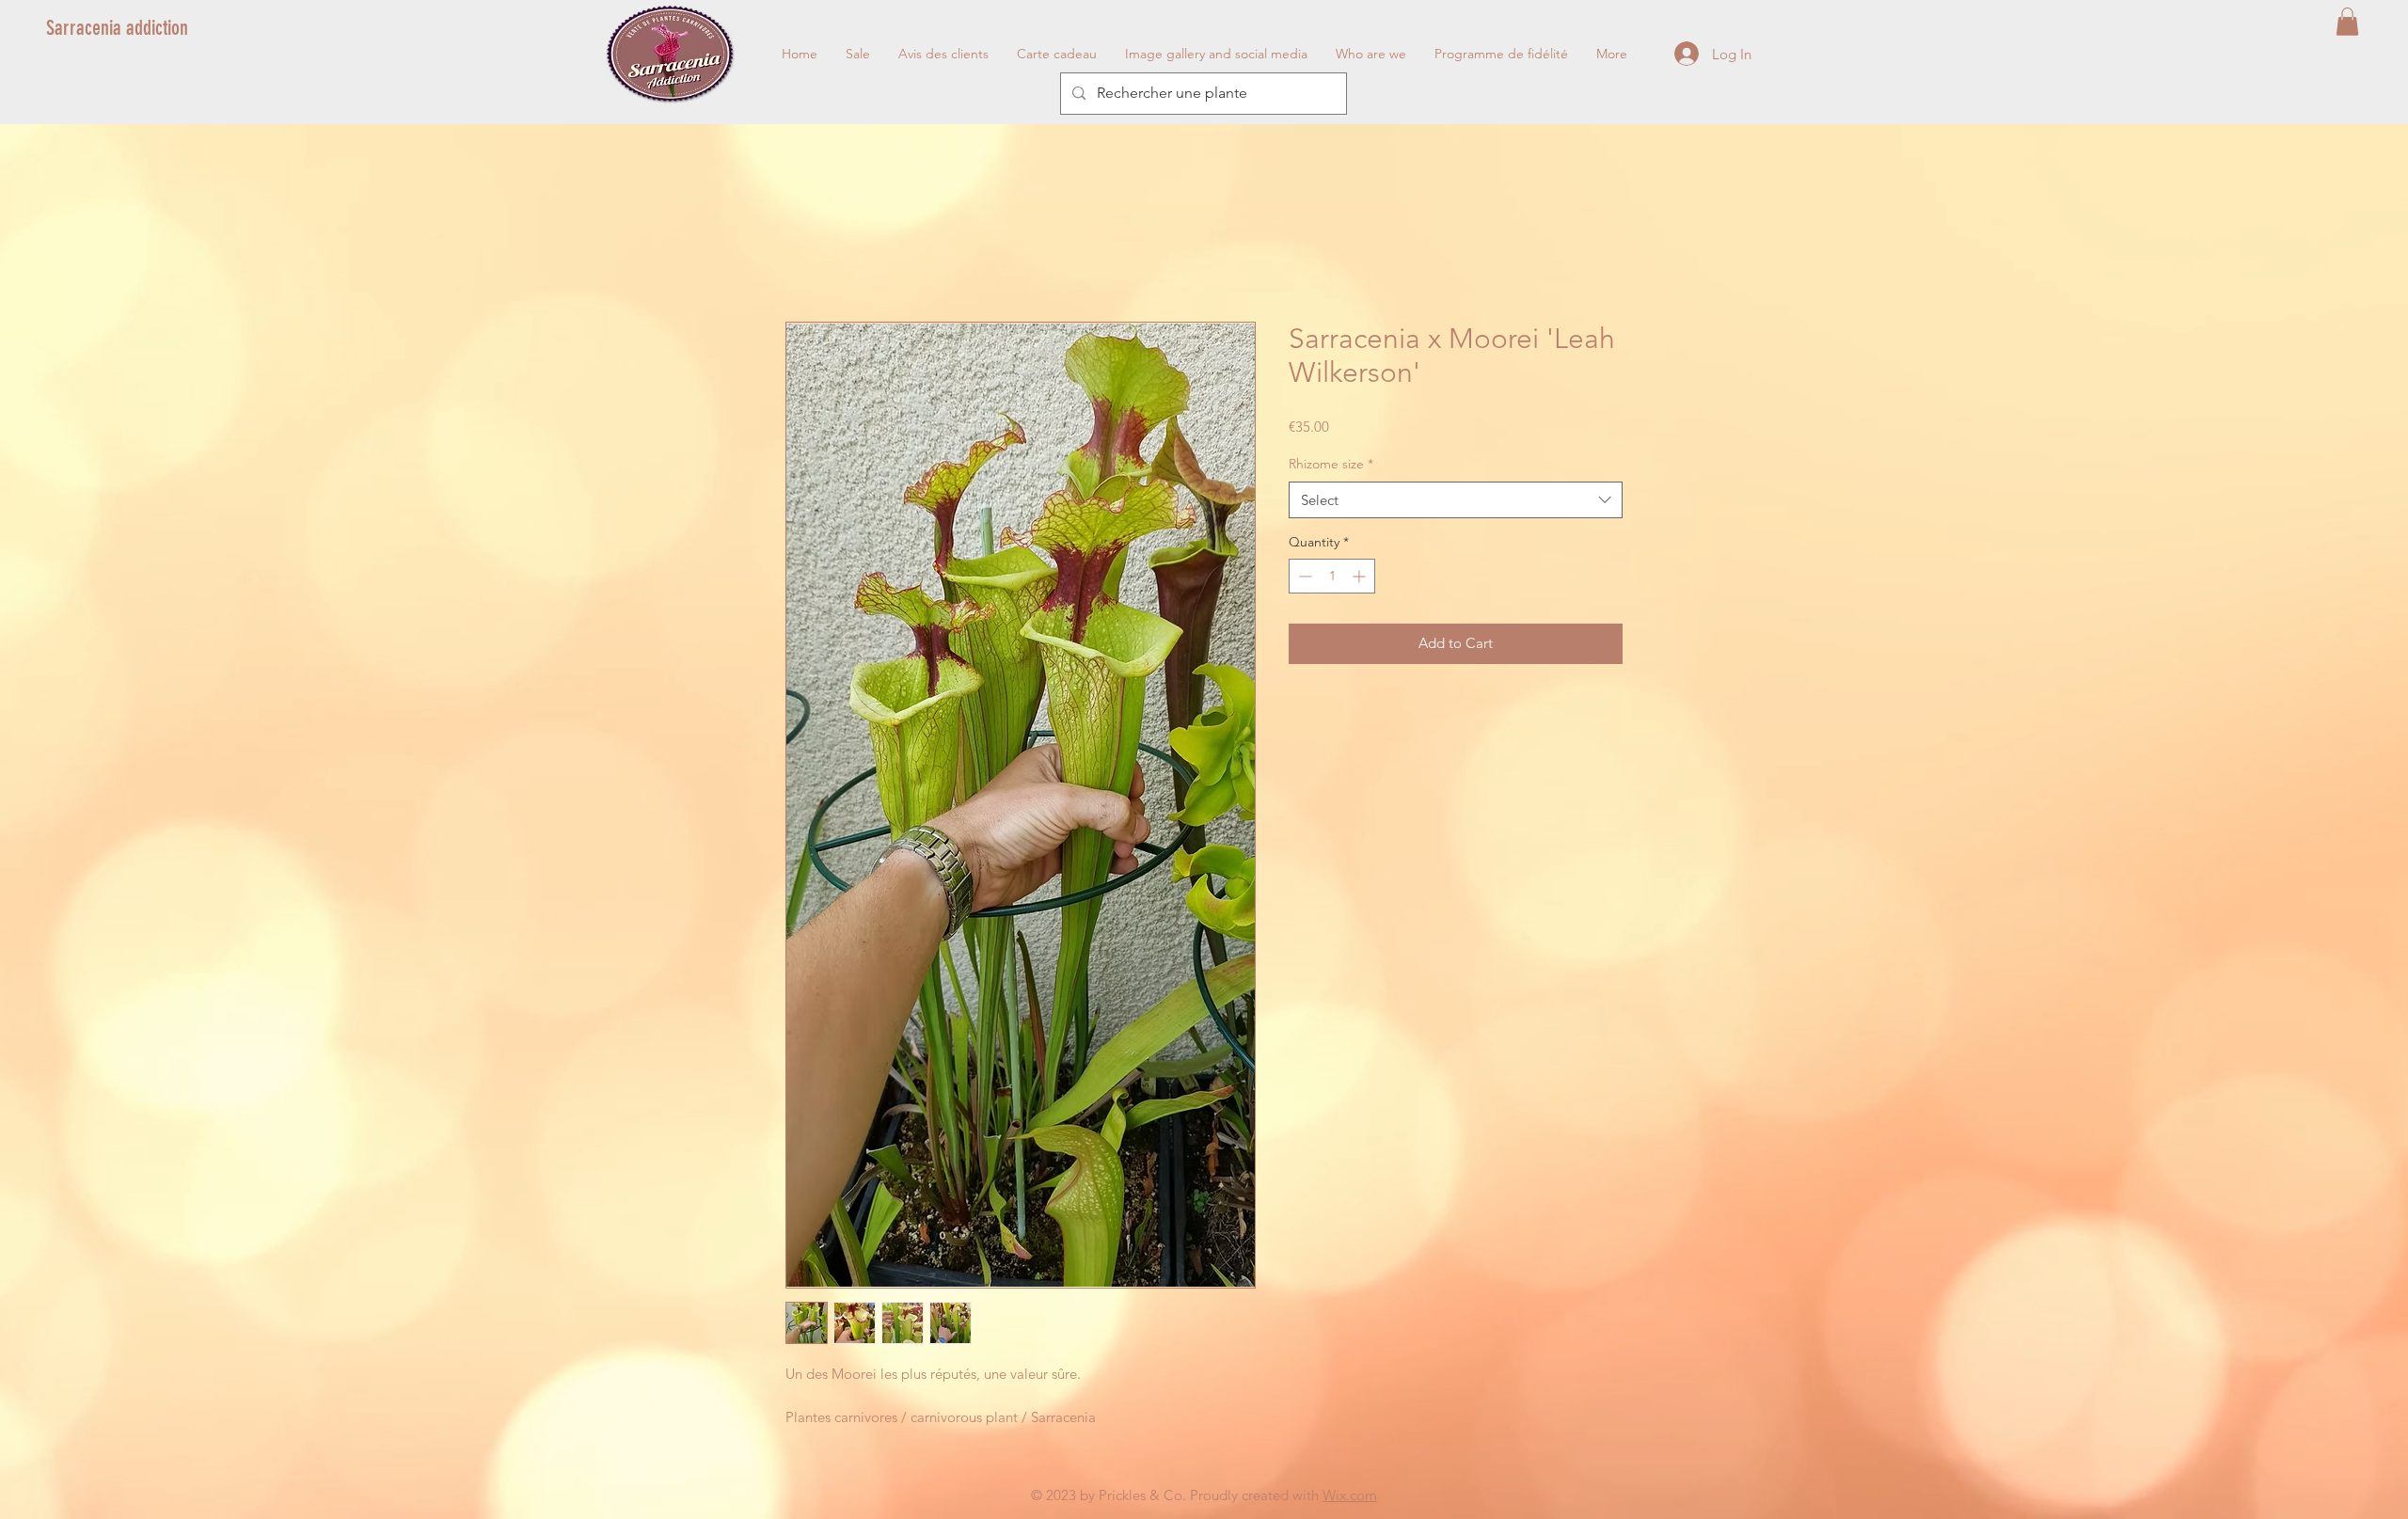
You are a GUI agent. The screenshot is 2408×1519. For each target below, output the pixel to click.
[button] (2347, 22)
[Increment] (1361, 576)
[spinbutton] (1332, 576)
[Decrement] (1303, 576)
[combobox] (1456, 500)
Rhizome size (1331, 464)
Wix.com (1350, 1495)
